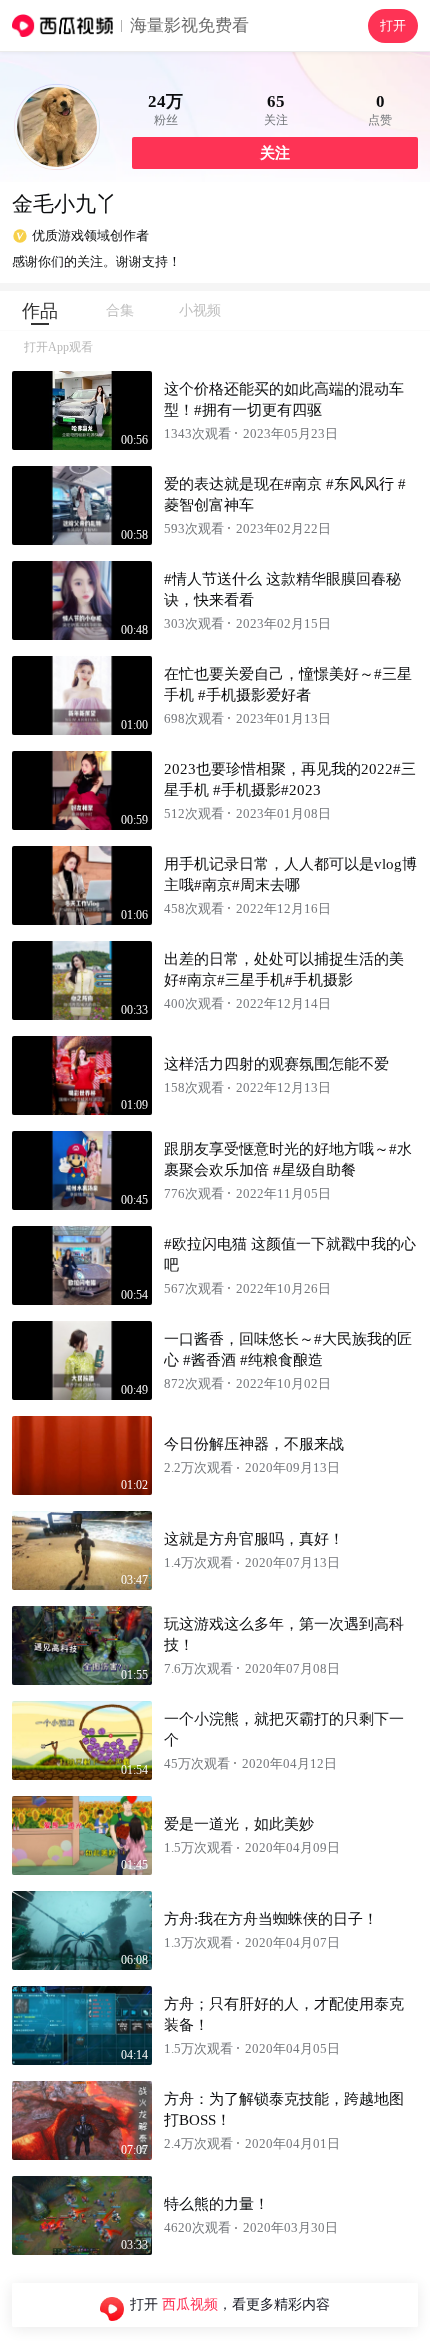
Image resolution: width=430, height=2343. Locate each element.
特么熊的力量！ (216, 2204)
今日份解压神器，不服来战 (254, 1444)
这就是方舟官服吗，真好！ (254, 1539)
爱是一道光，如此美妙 (239, 1824)
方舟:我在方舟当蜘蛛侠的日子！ (271, 1919)
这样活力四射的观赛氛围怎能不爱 (276, 1064)
